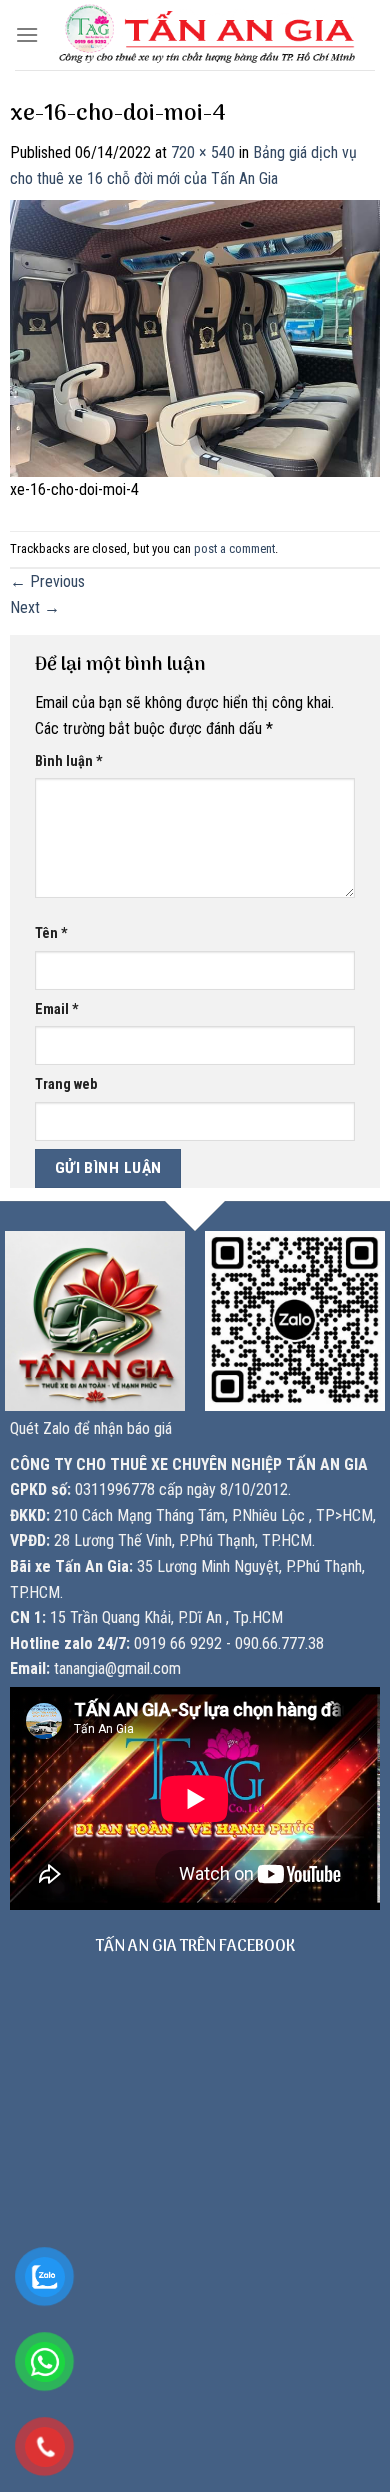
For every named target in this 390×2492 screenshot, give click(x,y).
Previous (47, 581)
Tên (51, 933)
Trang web (66, 1084)
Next (35, 607)
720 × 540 (203, 152)
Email (57, 1009)
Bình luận (69, 761)
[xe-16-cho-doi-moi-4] (195, 336)
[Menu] (27, 34)
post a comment (234, 548)
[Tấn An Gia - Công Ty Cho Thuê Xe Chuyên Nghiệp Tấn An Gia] (207, 35)
